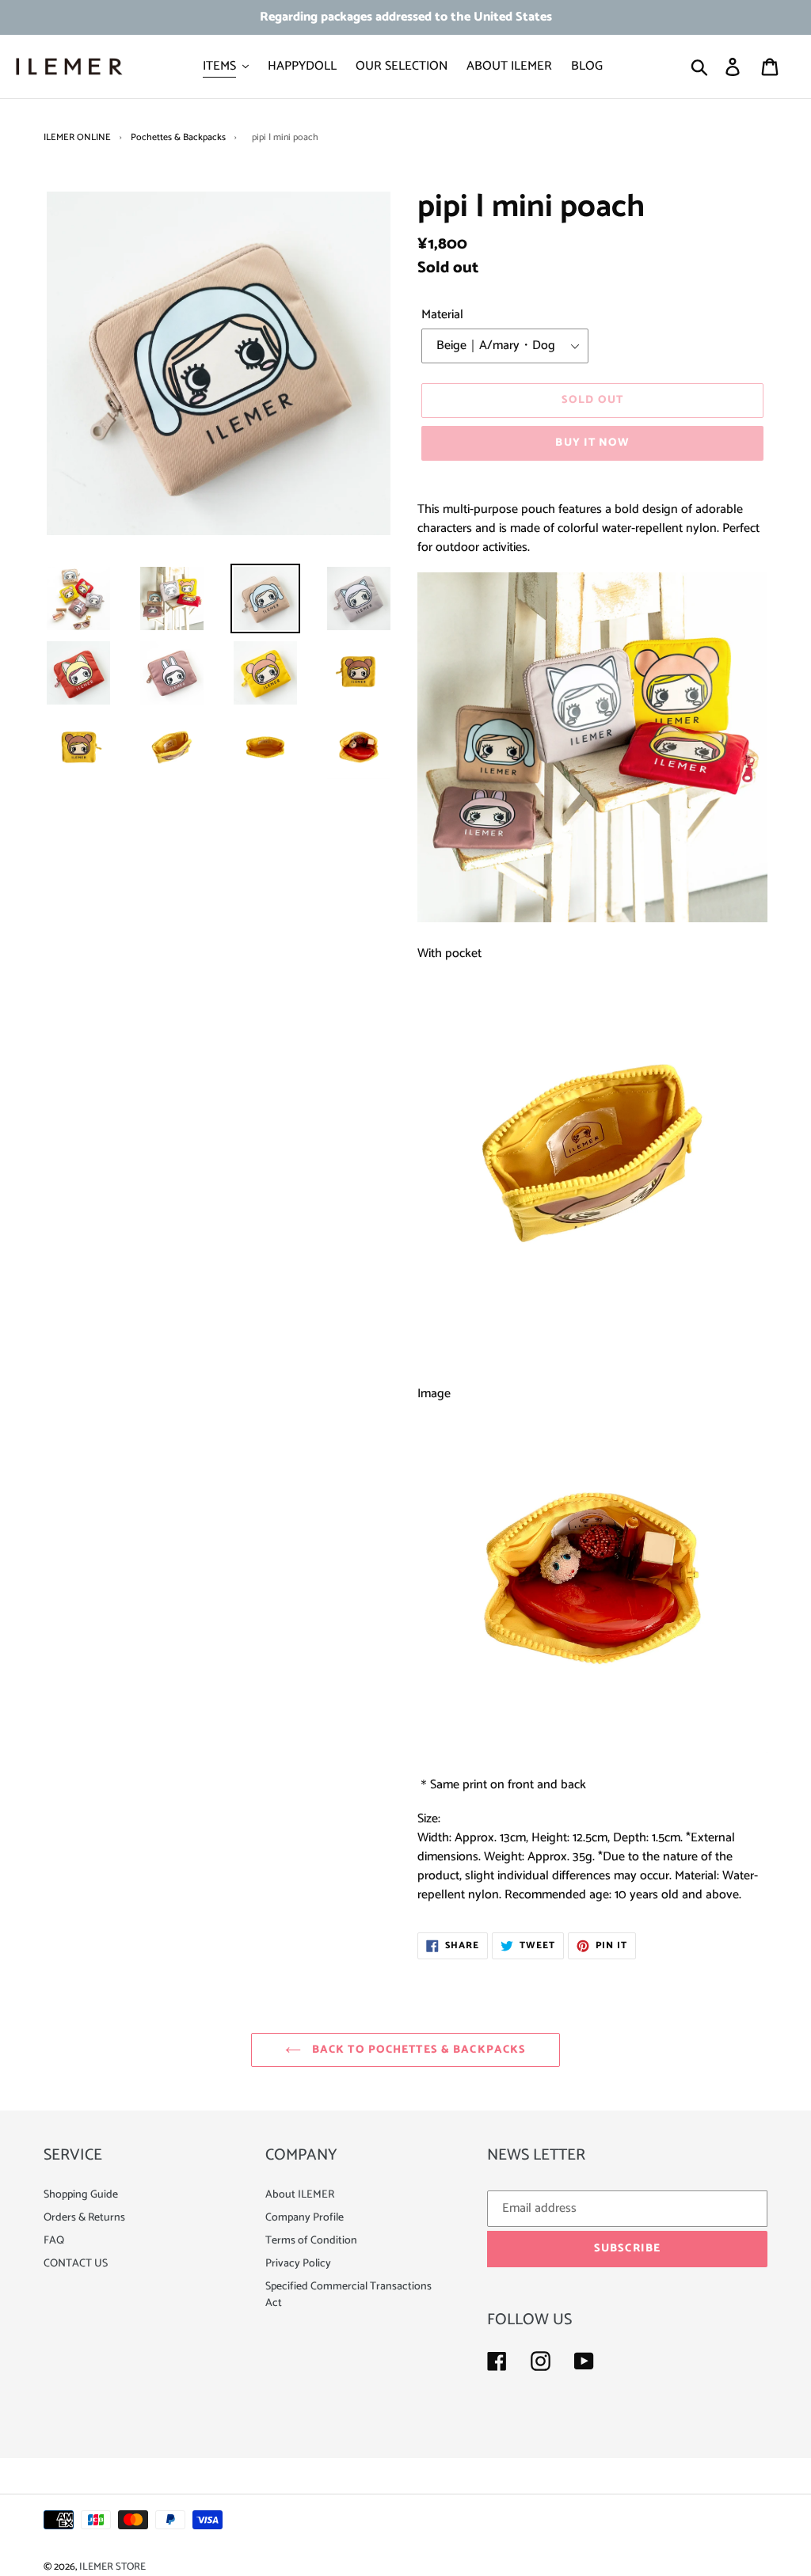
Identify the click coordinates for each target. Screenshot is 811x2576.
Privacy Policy (298, 2264)
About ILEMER (300, 2195)
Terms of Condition (311, 2241)
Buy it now (592, 443)
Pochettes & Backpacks (178, 137)
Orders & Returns (84, 2218)
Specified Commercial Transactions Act (348, 2295)
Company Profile (305, 2218)
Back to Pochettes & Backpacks (418, 2050)
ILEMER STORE (112, 2567)
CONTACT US (76, 2264)
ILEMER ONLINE (77, 137)
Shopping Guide (81, 2195)
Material (442, 315)
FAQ (54, 2241)
